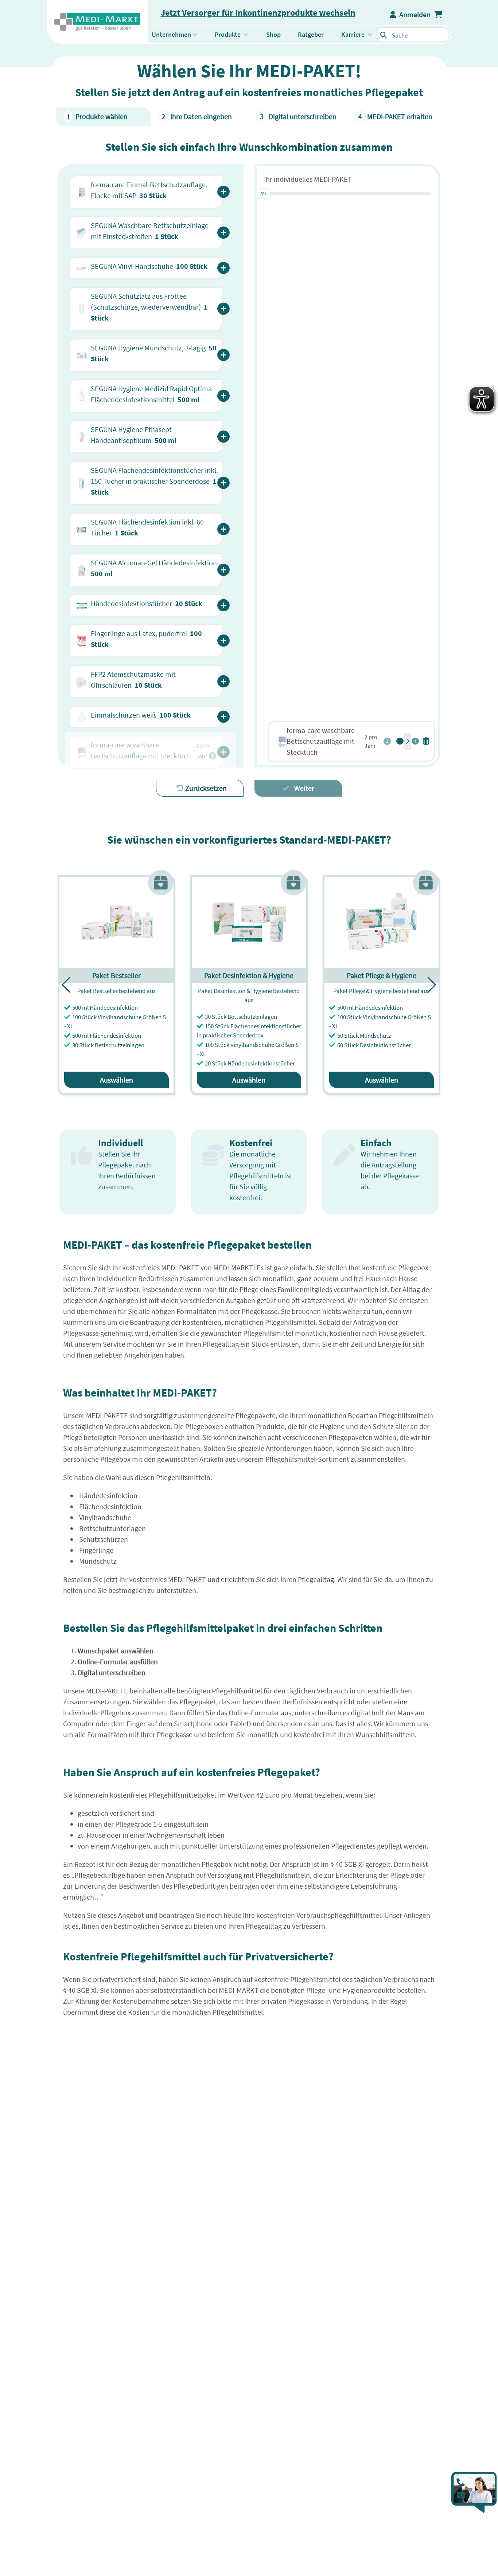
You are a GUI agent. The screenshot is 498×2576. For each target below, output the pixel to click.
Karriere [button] (353, 34)
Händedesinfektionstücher (147, 603)
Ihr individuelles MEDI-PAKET (308, 179)
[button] (439, 15)
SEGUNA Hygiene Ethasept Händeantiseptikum (134, 435)
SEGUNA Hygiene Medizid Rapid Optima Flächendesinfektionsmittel (151, 394)
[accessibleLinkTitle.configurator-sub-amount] (400, 741)
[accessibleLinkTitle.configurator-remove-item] (426, 741)
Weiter (304, 788)
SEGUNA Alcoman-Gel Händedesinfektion (155, 568)
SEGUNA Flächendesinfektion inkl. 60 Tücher (147, 527)
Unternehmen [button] (171, 34)
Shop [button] (273, 34)
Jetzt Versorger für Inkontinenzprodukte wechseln (258, 13)
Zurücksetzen (205, 788)
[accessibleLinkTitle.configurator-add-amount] (415, 741)
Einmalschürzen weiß (141, 715)
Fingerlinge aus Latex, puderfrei (146, 639)
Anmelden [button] (413, 14)
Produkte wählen (97, 116)
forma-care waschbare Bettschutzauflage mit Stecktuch (321, 741)
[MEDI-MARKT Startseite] (97, 22)
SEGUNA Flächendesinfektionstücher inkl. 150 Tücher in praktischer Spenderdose (154, 481)
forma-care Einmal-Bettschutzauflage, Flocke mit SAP (149, 190)
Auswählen (116, 1080)
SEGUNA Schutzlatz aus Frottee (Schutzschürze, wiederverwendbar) (149, 307)
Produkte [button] (234, 34)
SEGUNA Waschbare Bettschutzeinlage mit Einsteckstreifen (150, 231)
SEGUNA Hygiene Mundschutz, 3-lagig (154, 353)
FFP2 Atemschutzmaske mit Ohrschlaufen (133, 680)
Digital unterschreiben (298, 116)
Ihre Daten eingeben (197, 116)
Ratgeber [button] (311, 34)
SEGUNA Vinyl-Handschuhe (149, 266)
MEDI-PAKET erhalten (395, 116)
